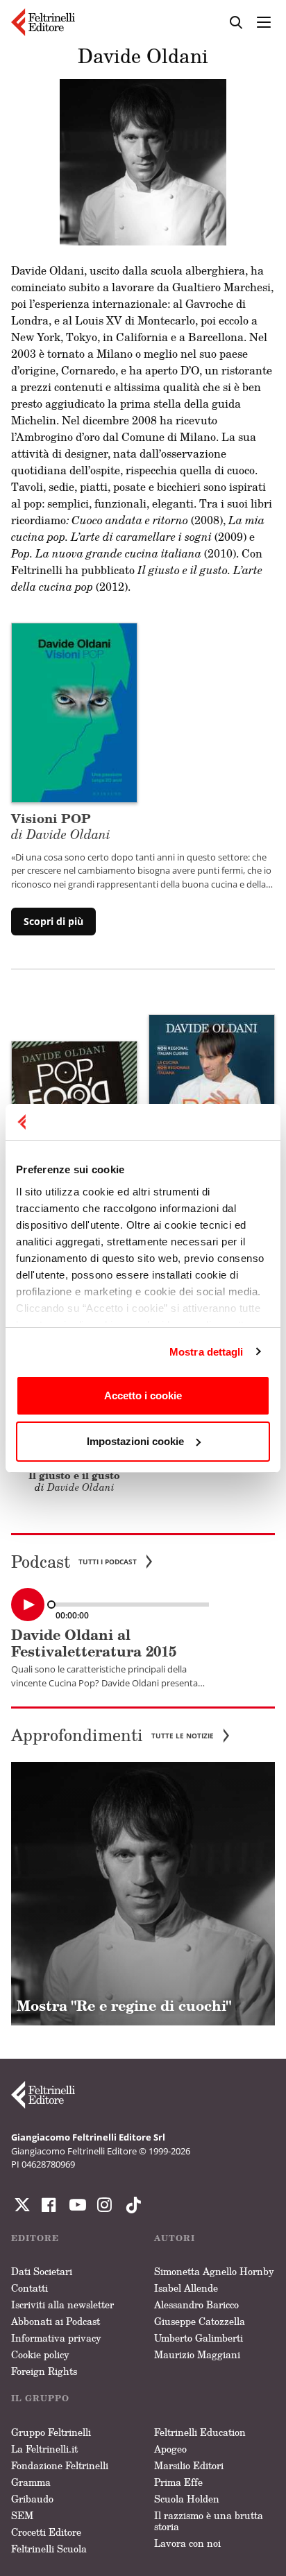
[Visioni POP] (74, 711)
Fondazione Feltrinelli (60, 2465)
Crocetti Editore (46, 2532)
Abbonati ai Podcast (56, 2321)
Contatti (30, 2288)
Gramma (31, 2482)
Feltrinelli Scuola (49, 2549)
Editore (35, 2238)
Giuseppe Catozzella (200, 2321)
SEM (22, 2515)
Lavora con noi (187, 2543)
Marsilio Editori (189, 2465)
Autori (175, 2238)
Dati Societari (42, 2271)
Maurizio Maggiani (197, 2354)
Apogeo (170, 2449)
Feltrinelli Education (200, 2432)
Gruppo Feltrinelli (51, 2432)
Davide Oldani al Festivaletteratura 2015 (94, 1643)
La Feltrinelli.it (44, 2449)
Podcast (74, 1562)
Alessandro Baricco (196, 2305)
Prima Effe (178, 2482)
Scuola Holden (187, 2499)
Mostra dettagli (207, 1352)
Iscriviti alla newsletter (62, 2305)
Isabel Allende (186, 2288)
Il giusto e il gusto (74, 1475)
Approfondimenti (112, 1735)
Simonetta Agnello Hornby (214, 2271)
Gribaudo (32, 2499)
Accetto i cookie (143, 1395)
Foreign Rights (44, 2371)
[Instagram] (131, 2205)
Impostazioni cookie (135, 1441)
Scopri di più (53, 921)
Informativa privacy (56, 2338)
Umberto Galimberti (199, 2338)
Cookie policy (40, 2354)
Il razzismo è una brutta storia (209, 2521)
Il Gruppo (40, 2398)
